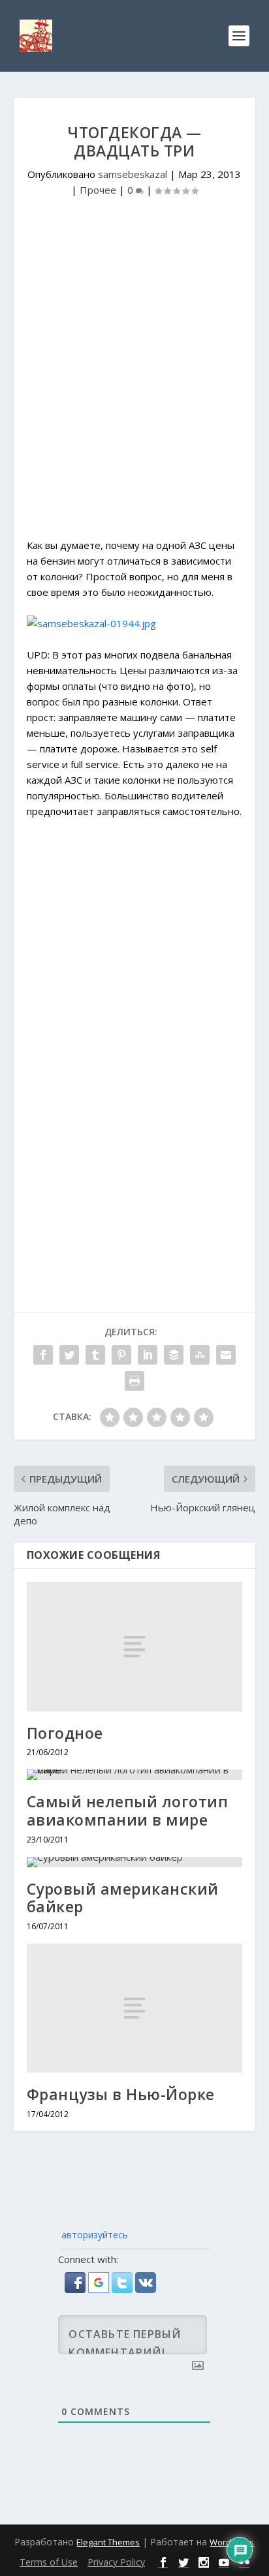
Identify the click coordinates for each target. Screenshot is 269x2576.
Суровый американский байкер (123, 1898)
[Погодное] (135, 1646)
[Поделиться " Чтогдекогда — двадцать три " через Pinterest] (121, 1355)
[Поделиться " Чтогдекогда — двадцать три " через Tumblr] (95, 1355)
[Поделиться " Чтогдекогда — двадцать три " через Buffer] (174, 1355)
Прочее (98, 190)
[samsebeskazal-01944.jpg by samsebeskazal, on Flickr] (91, 623)
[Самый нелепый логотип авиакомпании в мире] (135, 1775)
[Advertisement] (134, 385)
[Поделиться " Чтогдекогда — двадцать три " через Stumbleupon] (200, 1355)
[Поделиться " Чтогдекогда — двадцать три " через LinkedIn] (148, 1355)
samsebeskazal (133, 174)
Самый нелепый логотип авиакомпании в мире (128, 1811)
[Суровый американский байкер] (135, 1862)
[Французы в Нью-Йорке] (135, 2008)
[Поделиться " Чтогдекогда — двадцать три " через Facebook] (43, 1355)
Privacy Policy (116, 2562)
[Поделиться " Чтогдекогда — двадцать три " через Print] (134, 1381)
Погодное (65, 1733)
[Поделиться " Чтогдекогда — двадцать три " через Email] (226, 1355)
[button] (76, 2289)
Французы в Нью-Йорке (121, 2094)
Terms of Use (49, 2562)
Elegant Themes (108, 2542)
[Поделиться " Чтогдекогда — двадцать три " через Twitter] (69, 1355)
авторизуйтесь (93, 2235)
